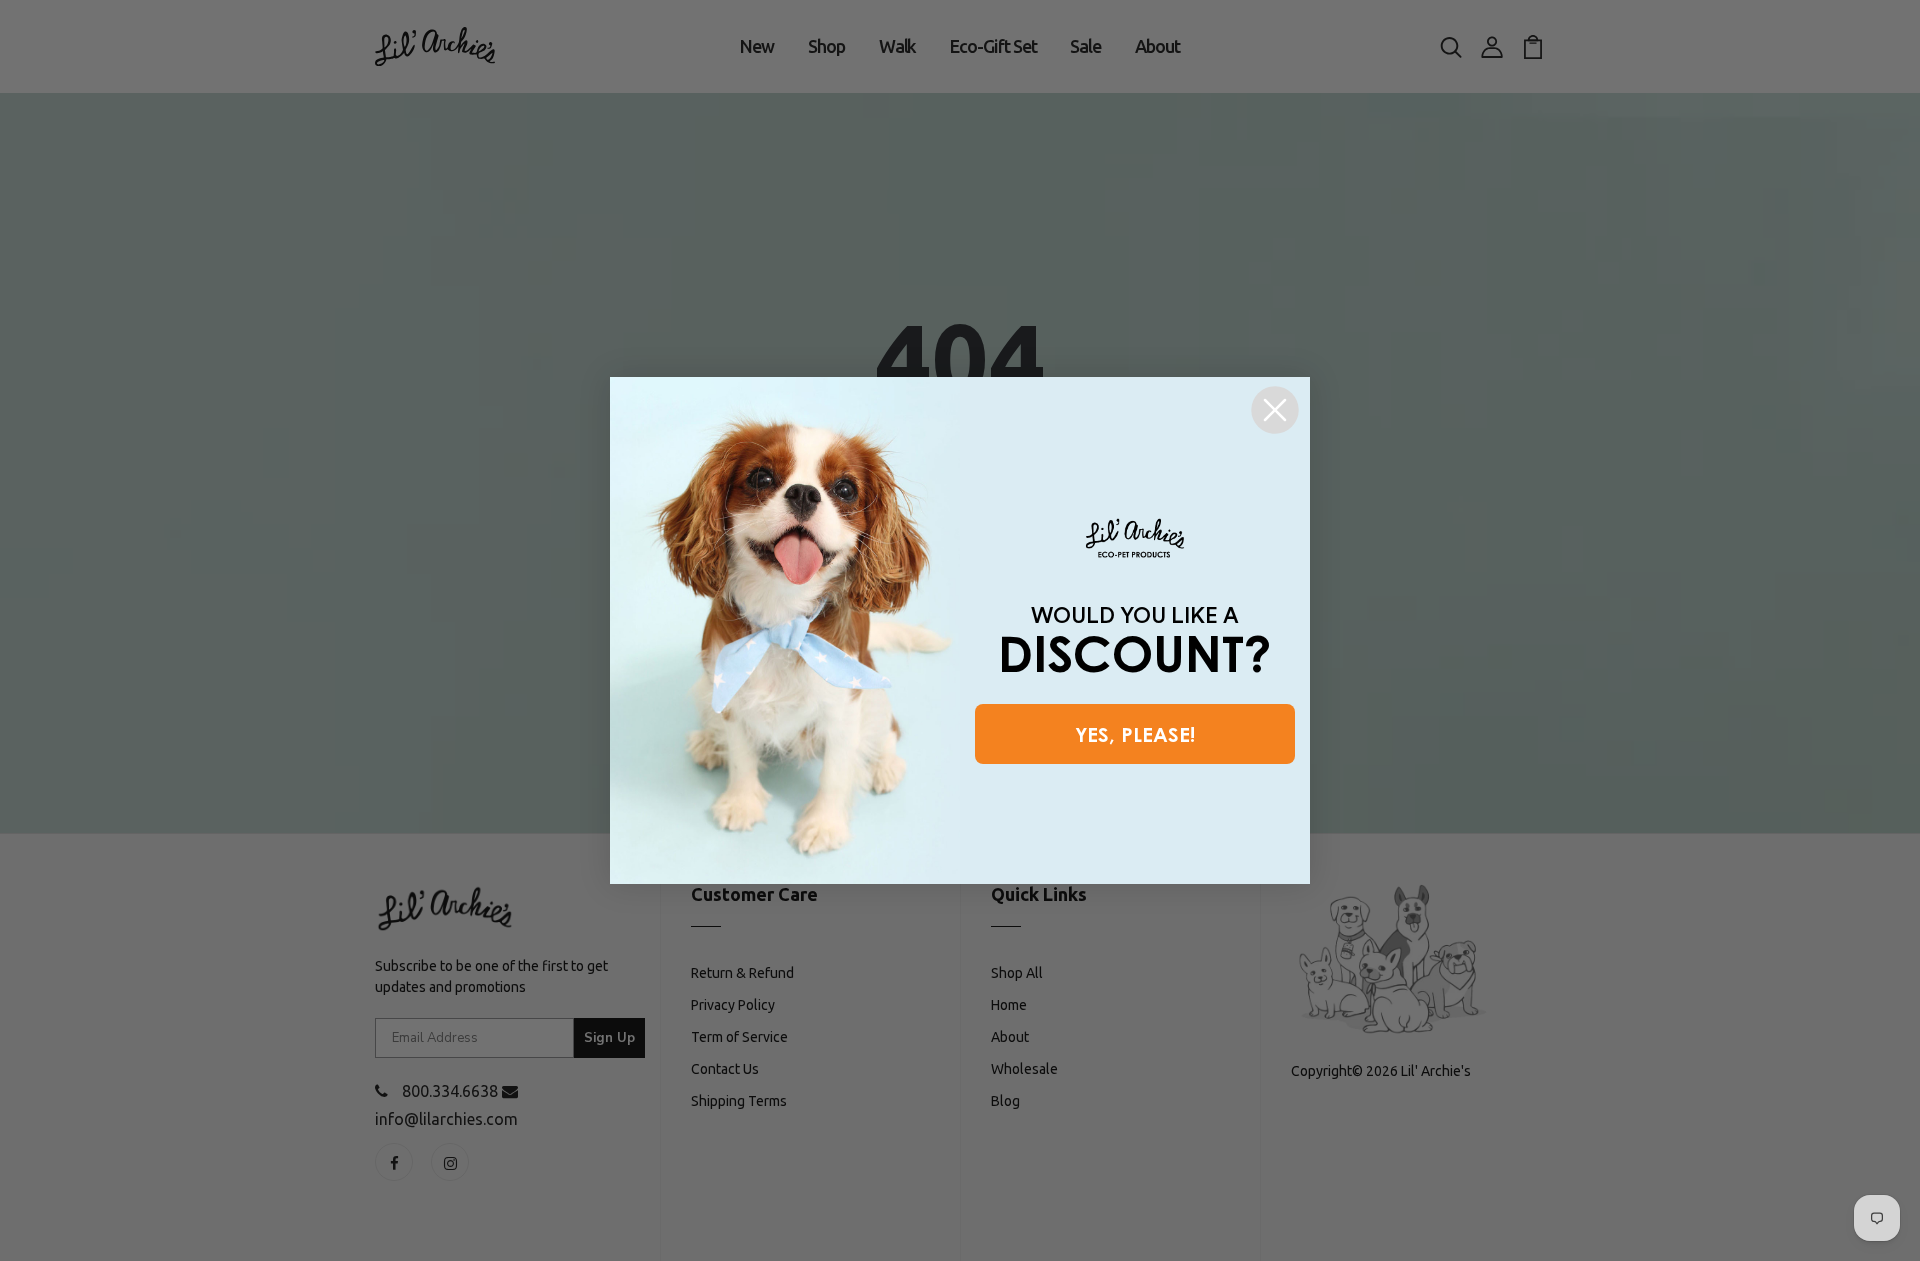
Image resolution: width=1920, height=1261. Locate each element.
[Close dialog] (1275, 410)
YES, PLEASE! (1135, 734)
